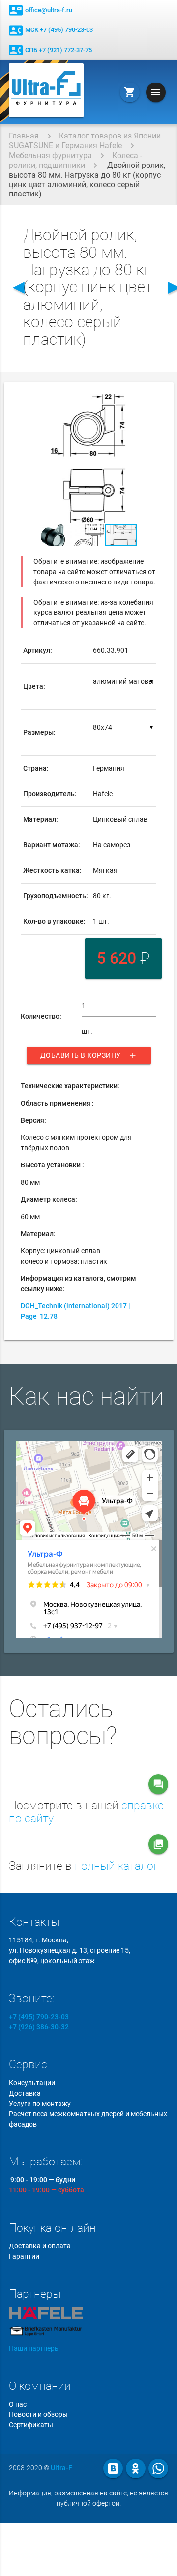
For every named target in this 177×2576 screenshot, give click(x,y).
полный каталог (117, 1866)
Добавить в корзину (89, 1055)
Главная (24, 136)
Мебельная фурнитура (50, 155)
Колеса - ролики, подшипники (75, 160)
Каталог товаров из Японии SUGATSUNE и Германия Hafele (85, 141)
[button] (147, 403)
